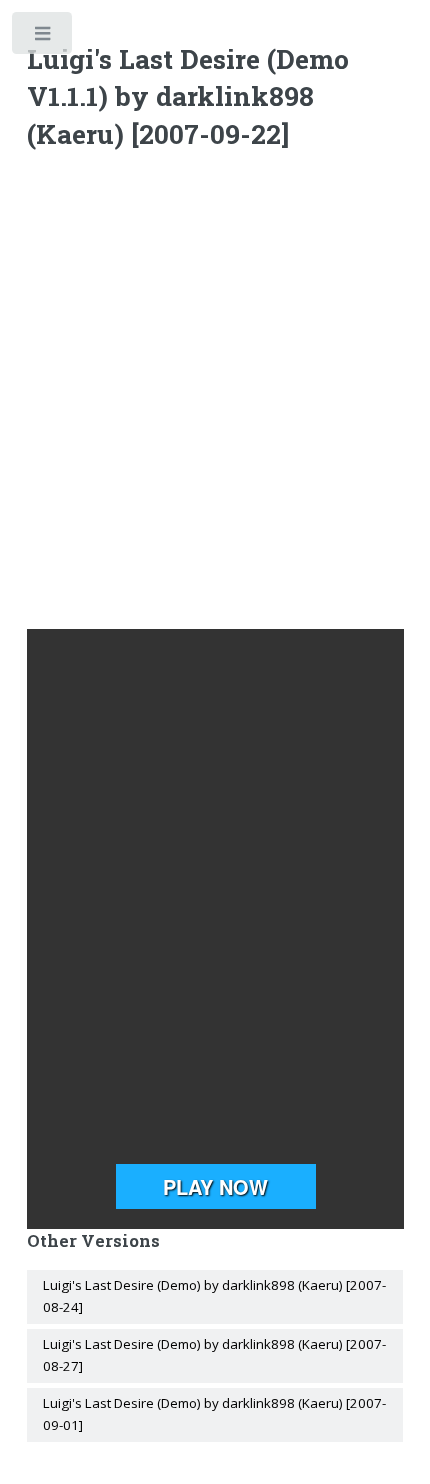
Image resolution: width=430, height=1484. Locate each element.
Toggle (43, 37)
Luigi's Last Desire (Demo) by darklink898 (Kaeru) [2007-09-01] (214, 1414)
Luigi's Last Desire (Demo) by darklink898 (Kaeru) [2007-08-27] (214, 1355)
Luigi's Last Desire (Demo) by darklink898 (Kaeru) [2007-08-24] (214, 1296)
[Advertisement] (215, 394)
